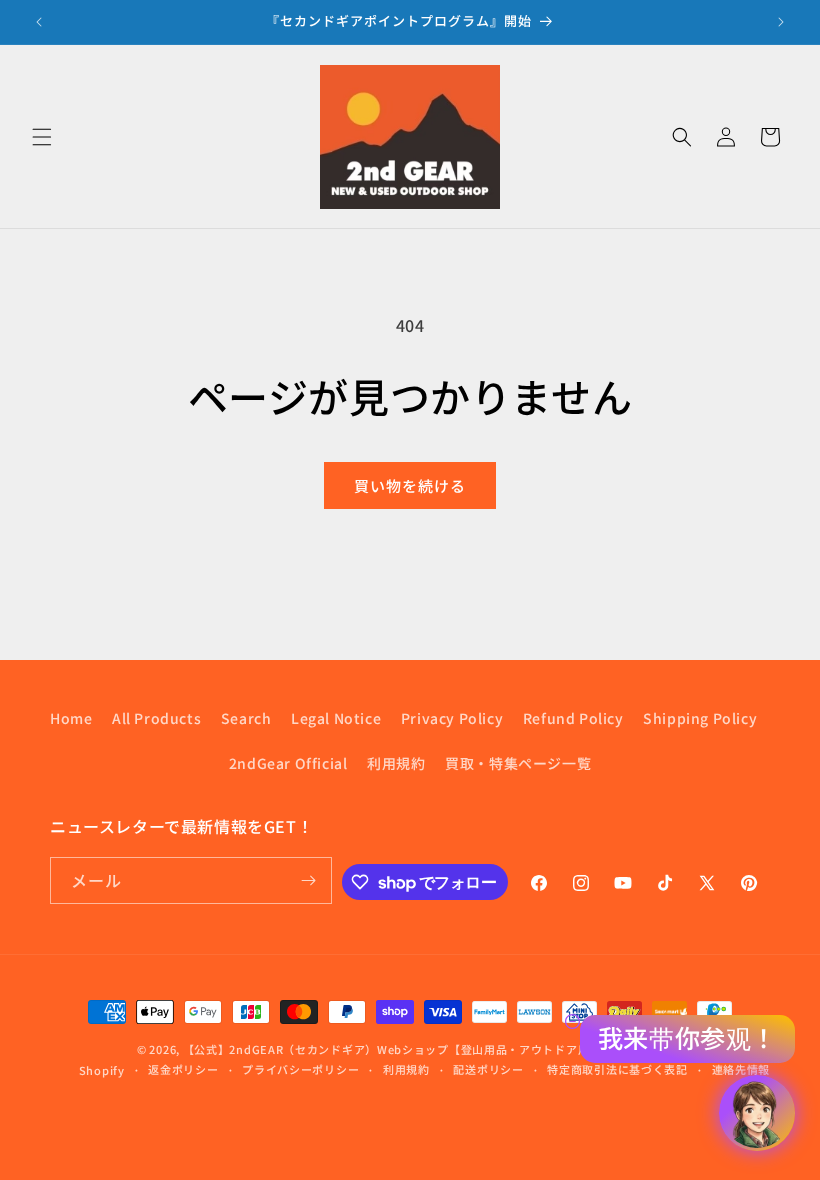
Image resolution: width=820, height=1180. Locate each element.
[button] (42, 137)
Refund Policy (573, 718)
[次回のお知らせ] (781, 22)
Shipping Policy (700, 718)
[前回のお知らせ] (39, 22)
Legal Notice (336, 718)
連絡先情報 (741, 1069)
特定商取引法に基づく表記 (617, 1069)
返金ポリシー (183, 1069)
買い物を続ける (410, 485)
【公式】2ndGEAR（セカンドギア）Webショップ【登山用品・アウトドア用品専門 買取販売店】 (440, 1049)
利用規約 (396, 763)
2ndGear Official (288, 763)
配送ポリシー (488, 1069)
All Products (156, 718)
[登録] (309, 880)
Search (246, 718)
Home (71, 718)
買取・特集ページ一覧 (518, 763)
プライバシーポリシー (300, 1069)
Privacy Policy (452, 718)
